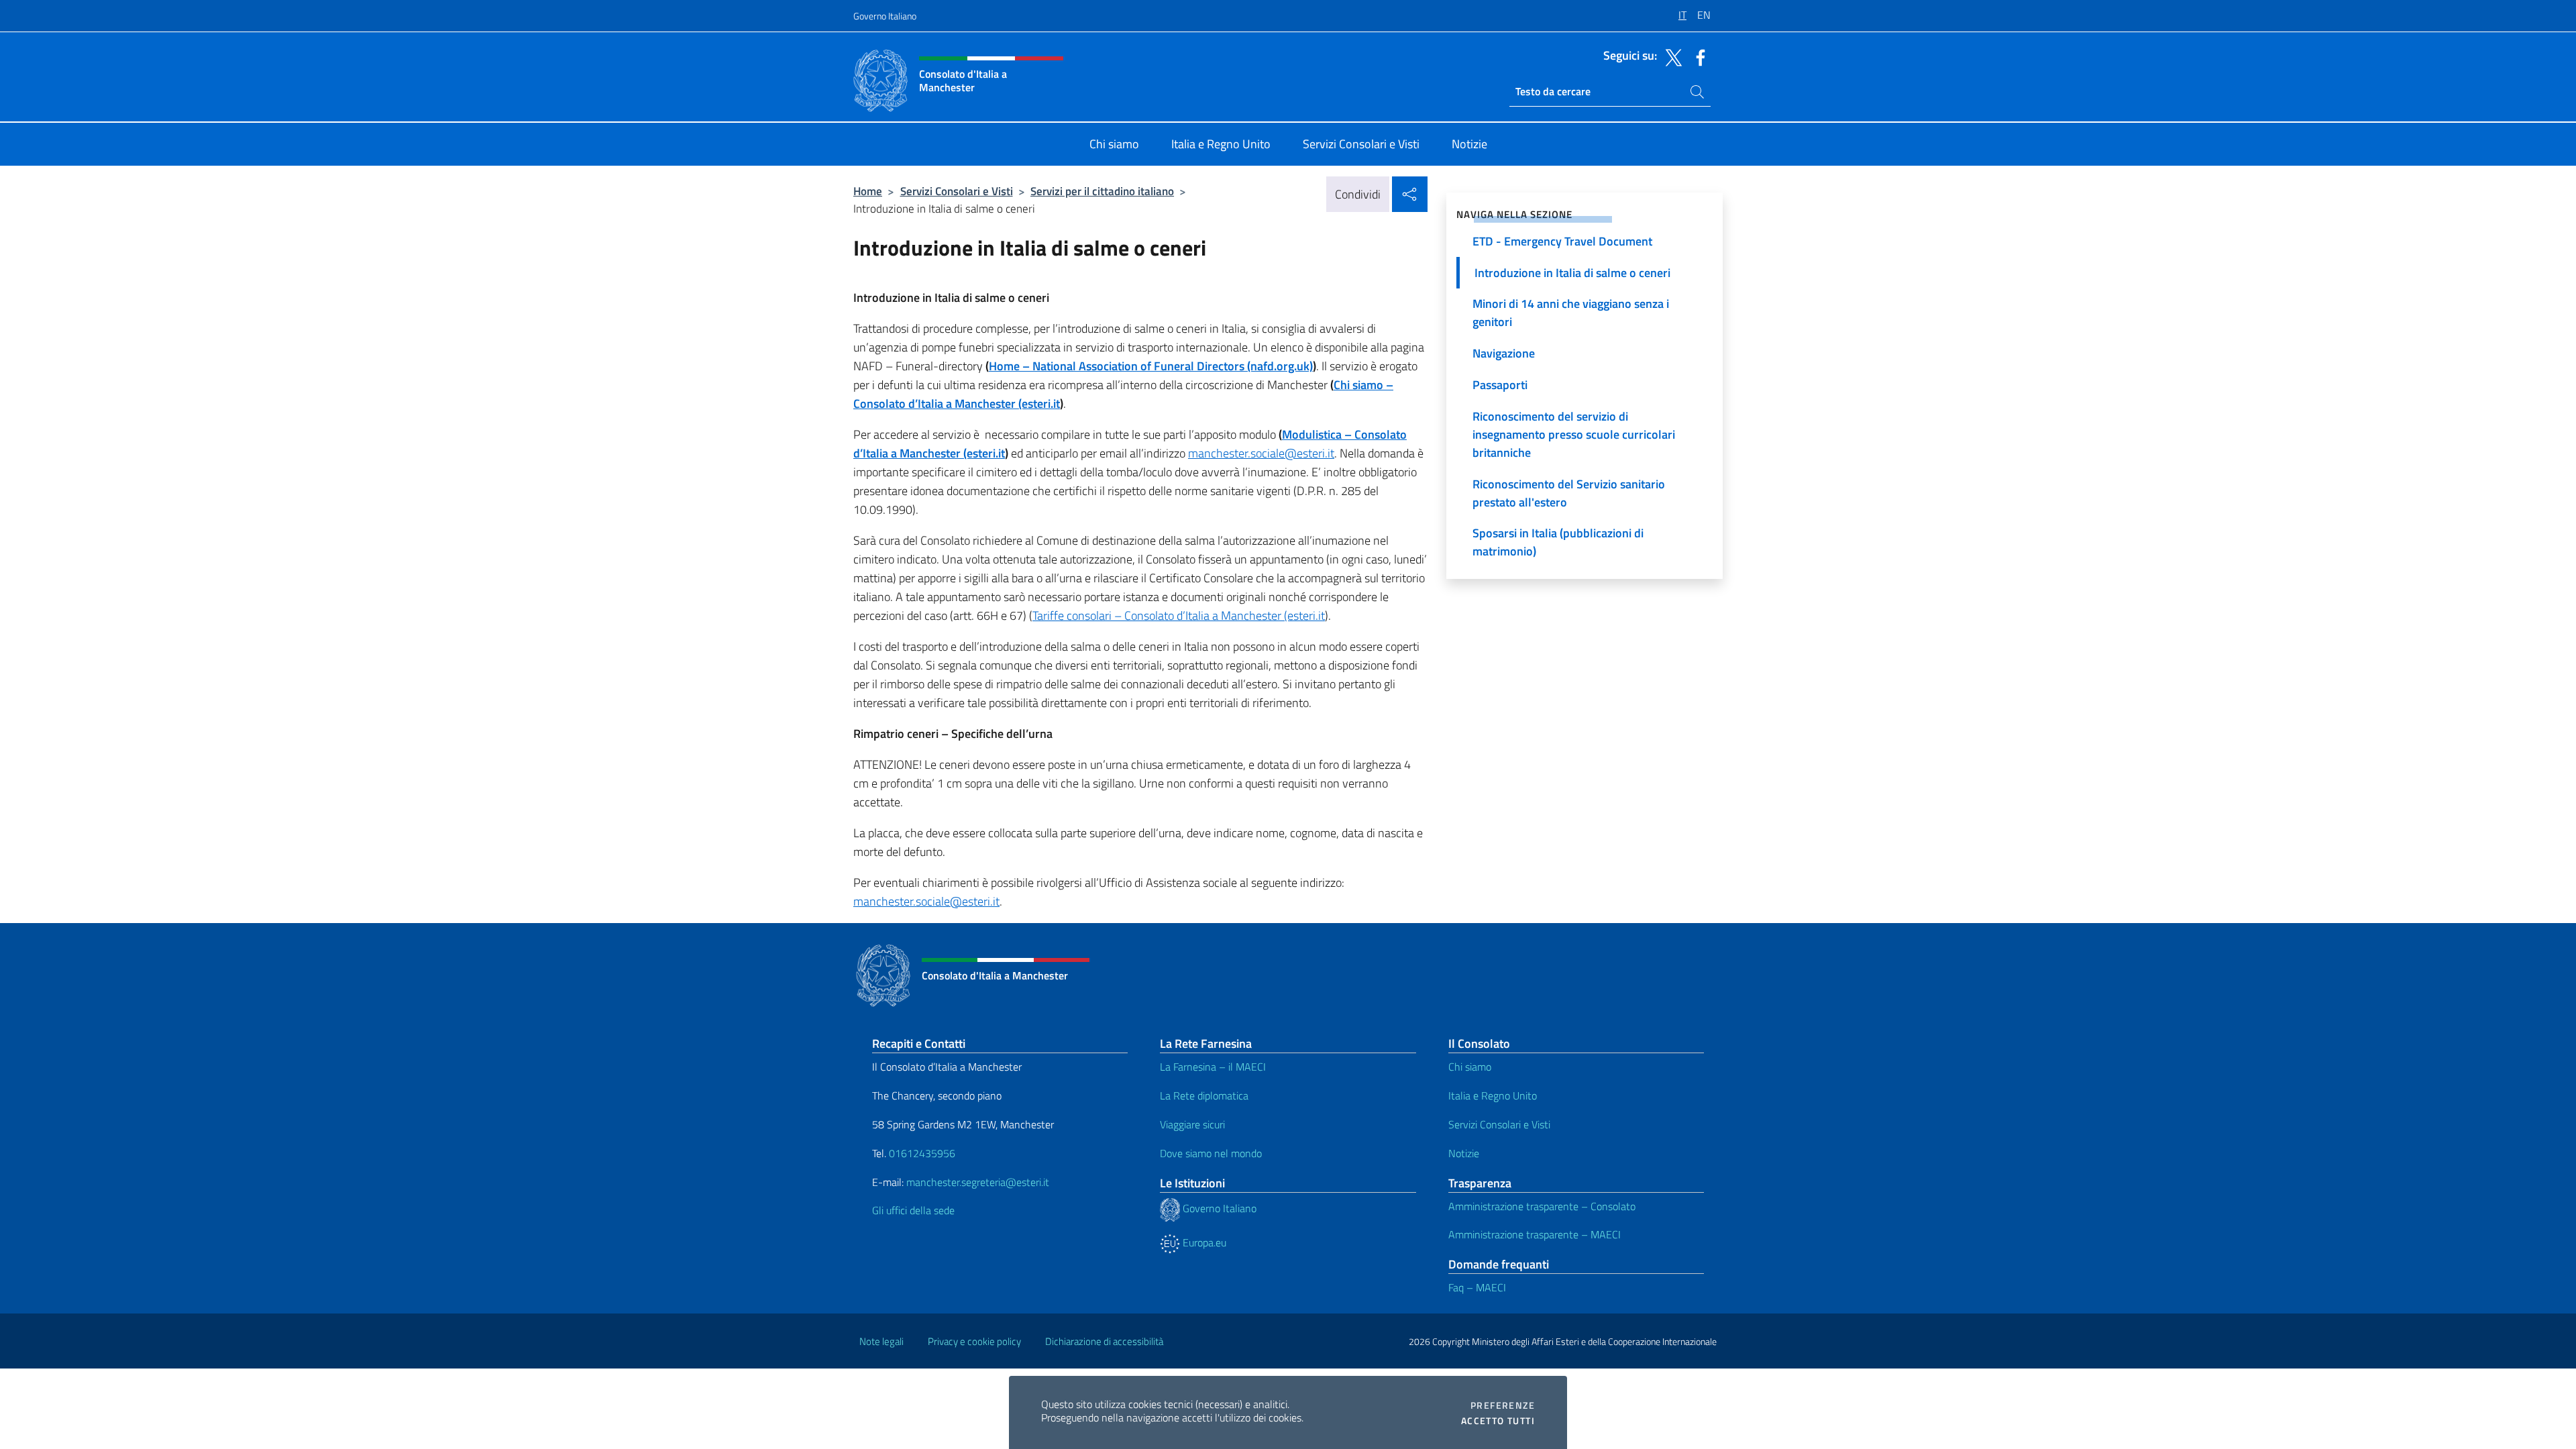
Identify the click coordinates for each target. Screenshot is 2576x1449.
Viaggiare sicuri (1192, 1124)
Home (868, 191)
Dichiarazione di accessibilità (1104, 1341)
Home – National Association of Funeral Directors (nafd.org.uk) (1151, 366)
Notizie (1464, 1153)
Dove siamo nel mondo (1211, 1153)
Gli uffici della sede (913, 1210)
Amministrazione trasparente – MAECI (1535, 1234)
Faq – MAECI (1477, 1287)
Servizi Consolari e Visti (957, 191)
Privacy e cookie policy (974, 1341)
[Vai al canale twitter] (1670, 56)
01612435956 (922, 1153)
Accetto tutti (1498, 1421)
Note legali (881, 1341)
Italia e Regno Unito (1493, 1095)
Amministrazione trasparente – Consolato (1542, 1206)
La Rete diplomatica (1204, 1095)
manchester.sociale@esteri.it (1261, 453)
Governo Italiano (885, 16)
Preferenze (1503, 1405)
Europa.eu (1203, 1242)
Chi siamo (1470, 1067)
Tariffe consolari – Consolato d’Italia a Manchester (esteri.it (1179, 615)
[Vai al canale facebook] (1697, 56)
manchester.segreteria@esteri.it (978, 1182)
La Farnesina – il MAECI (1213, 1067)
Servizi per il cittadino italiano (1102, 191)
